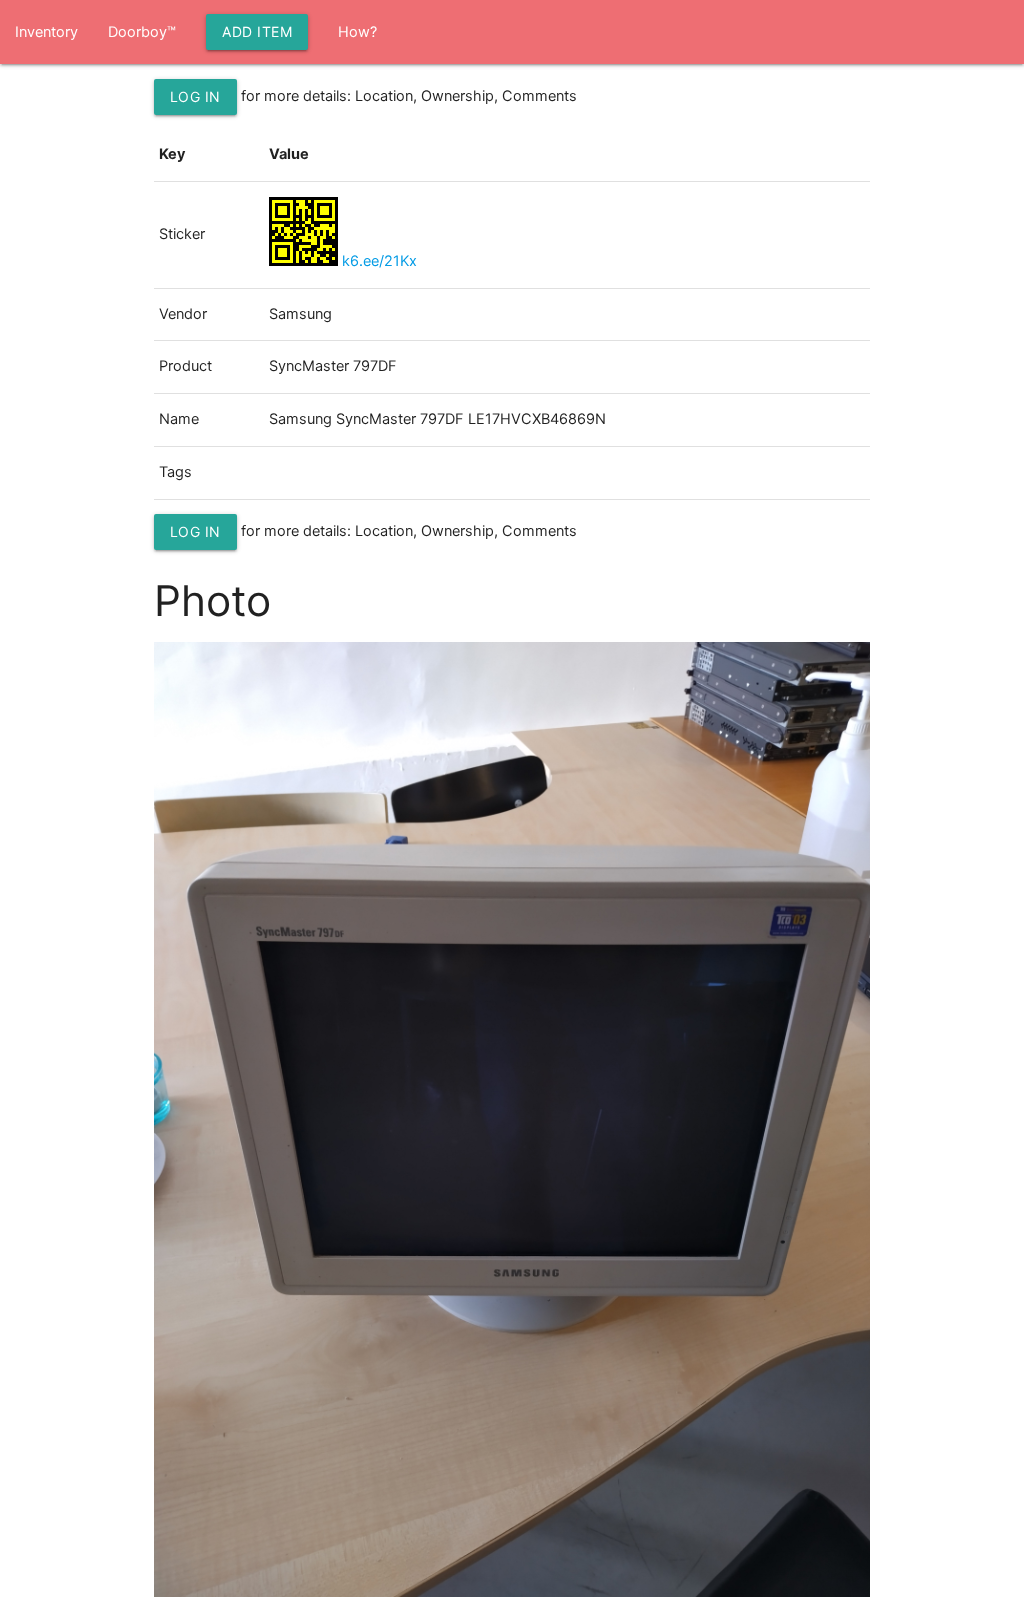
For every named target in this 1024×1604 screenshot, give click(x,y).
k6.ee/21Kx (379, 261)
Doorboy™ (142, 32)
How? (357, 32)
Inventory (46, 32)
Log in (195, 96)
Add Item (257, 31)
